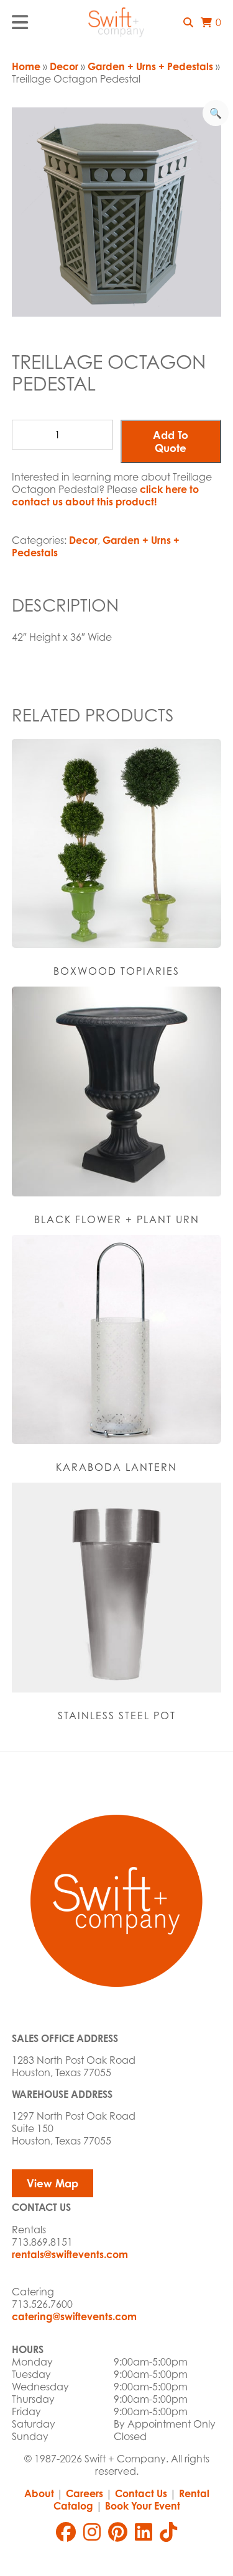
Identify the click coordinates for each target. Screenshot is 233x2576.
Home (26, 66)
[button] (188, 22)
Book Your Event (143, 2506)
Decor (64, 66)
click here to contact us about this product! (105, 495)
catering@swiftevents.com (74, 2316)
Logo (117, 22)
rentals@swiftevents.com (70, 2254)
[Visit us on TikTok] (168, 2532)
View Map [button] (53, 2183)
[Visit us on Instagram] (92, 2532)
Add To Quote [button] (171, 441)
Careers (85, 2493)
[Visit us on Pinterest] (118, 2532)
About (39, 2493)
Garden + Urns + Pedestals (150, 66)
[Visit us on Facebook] (66, 2532)
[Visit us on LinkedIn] (144, 2532)
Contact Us (141, 2493)
